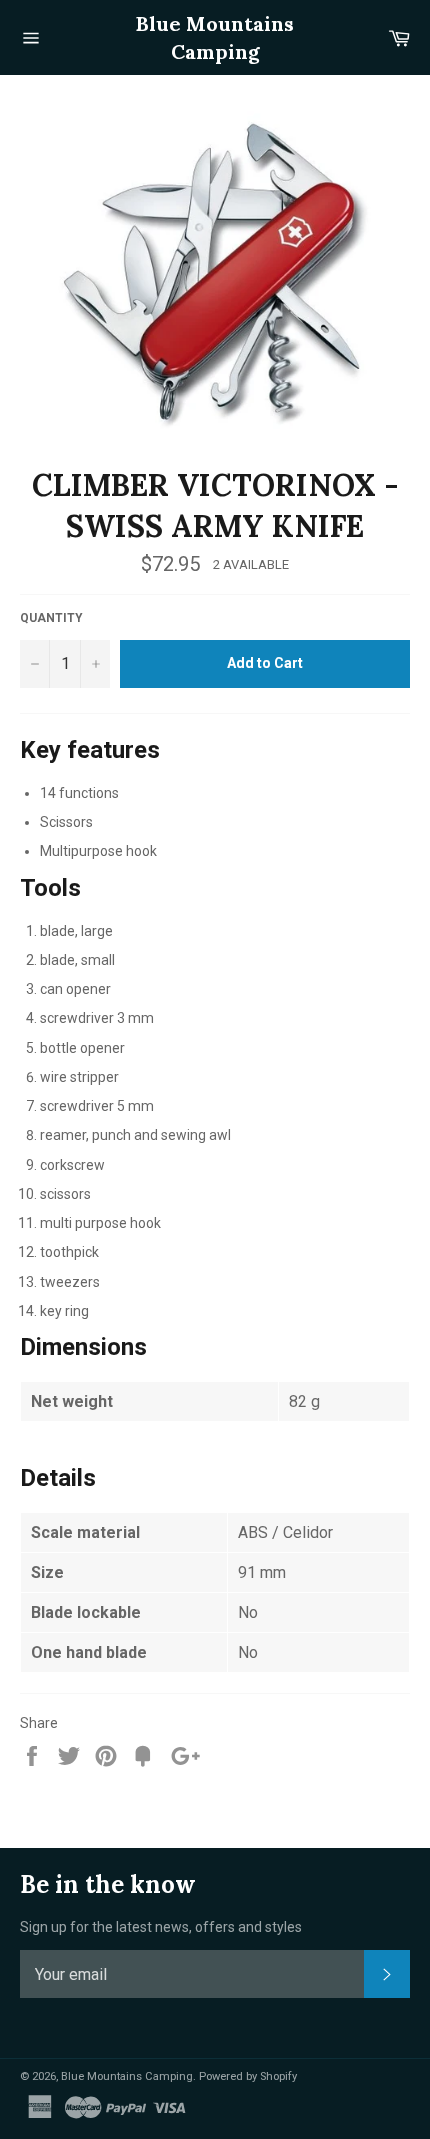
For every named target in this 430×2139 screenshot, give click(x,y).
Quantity (51, 618)
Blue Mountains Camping (215, 37)
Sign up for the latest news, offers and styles (161, 1927)
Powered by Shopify (248, 2076)
